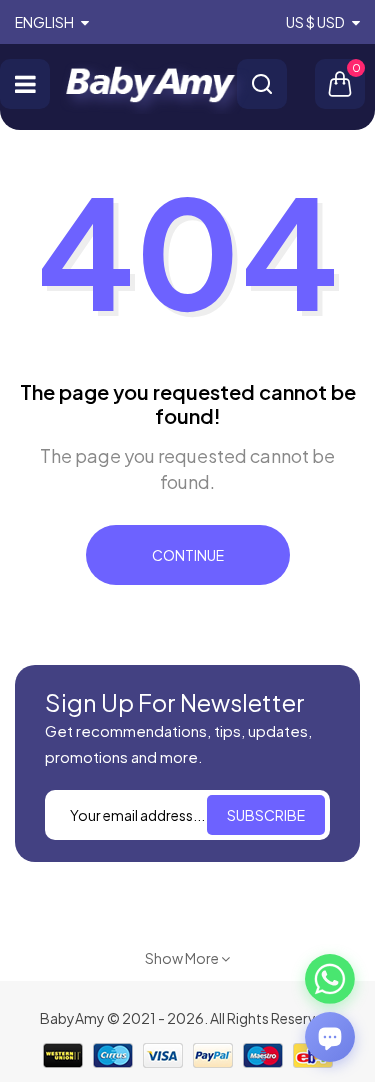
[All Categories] (25, 84)
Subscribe (266, 815)
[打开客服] (330, 1037)
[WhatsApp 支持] (330, 979)
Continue (188, 555)
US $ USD (316, 22)
